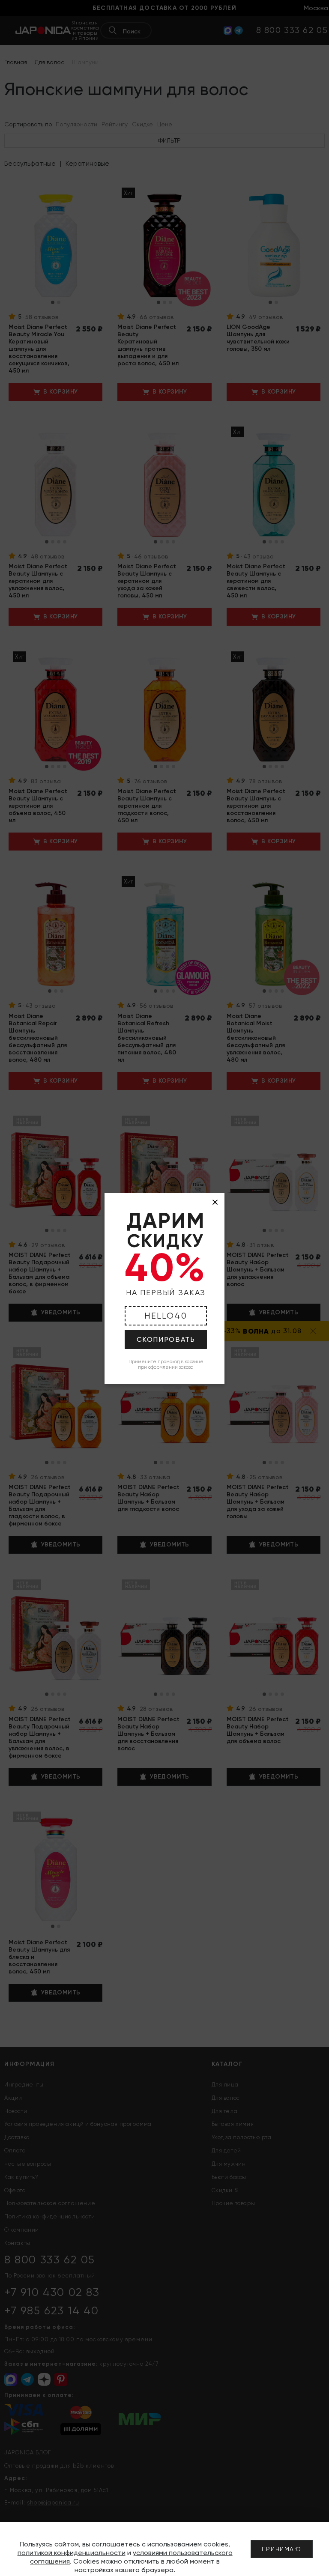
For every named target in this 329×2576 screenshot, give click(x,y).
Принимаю (282, 2549)
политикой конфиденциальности (72, 2553)
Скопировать (166, 1339)
